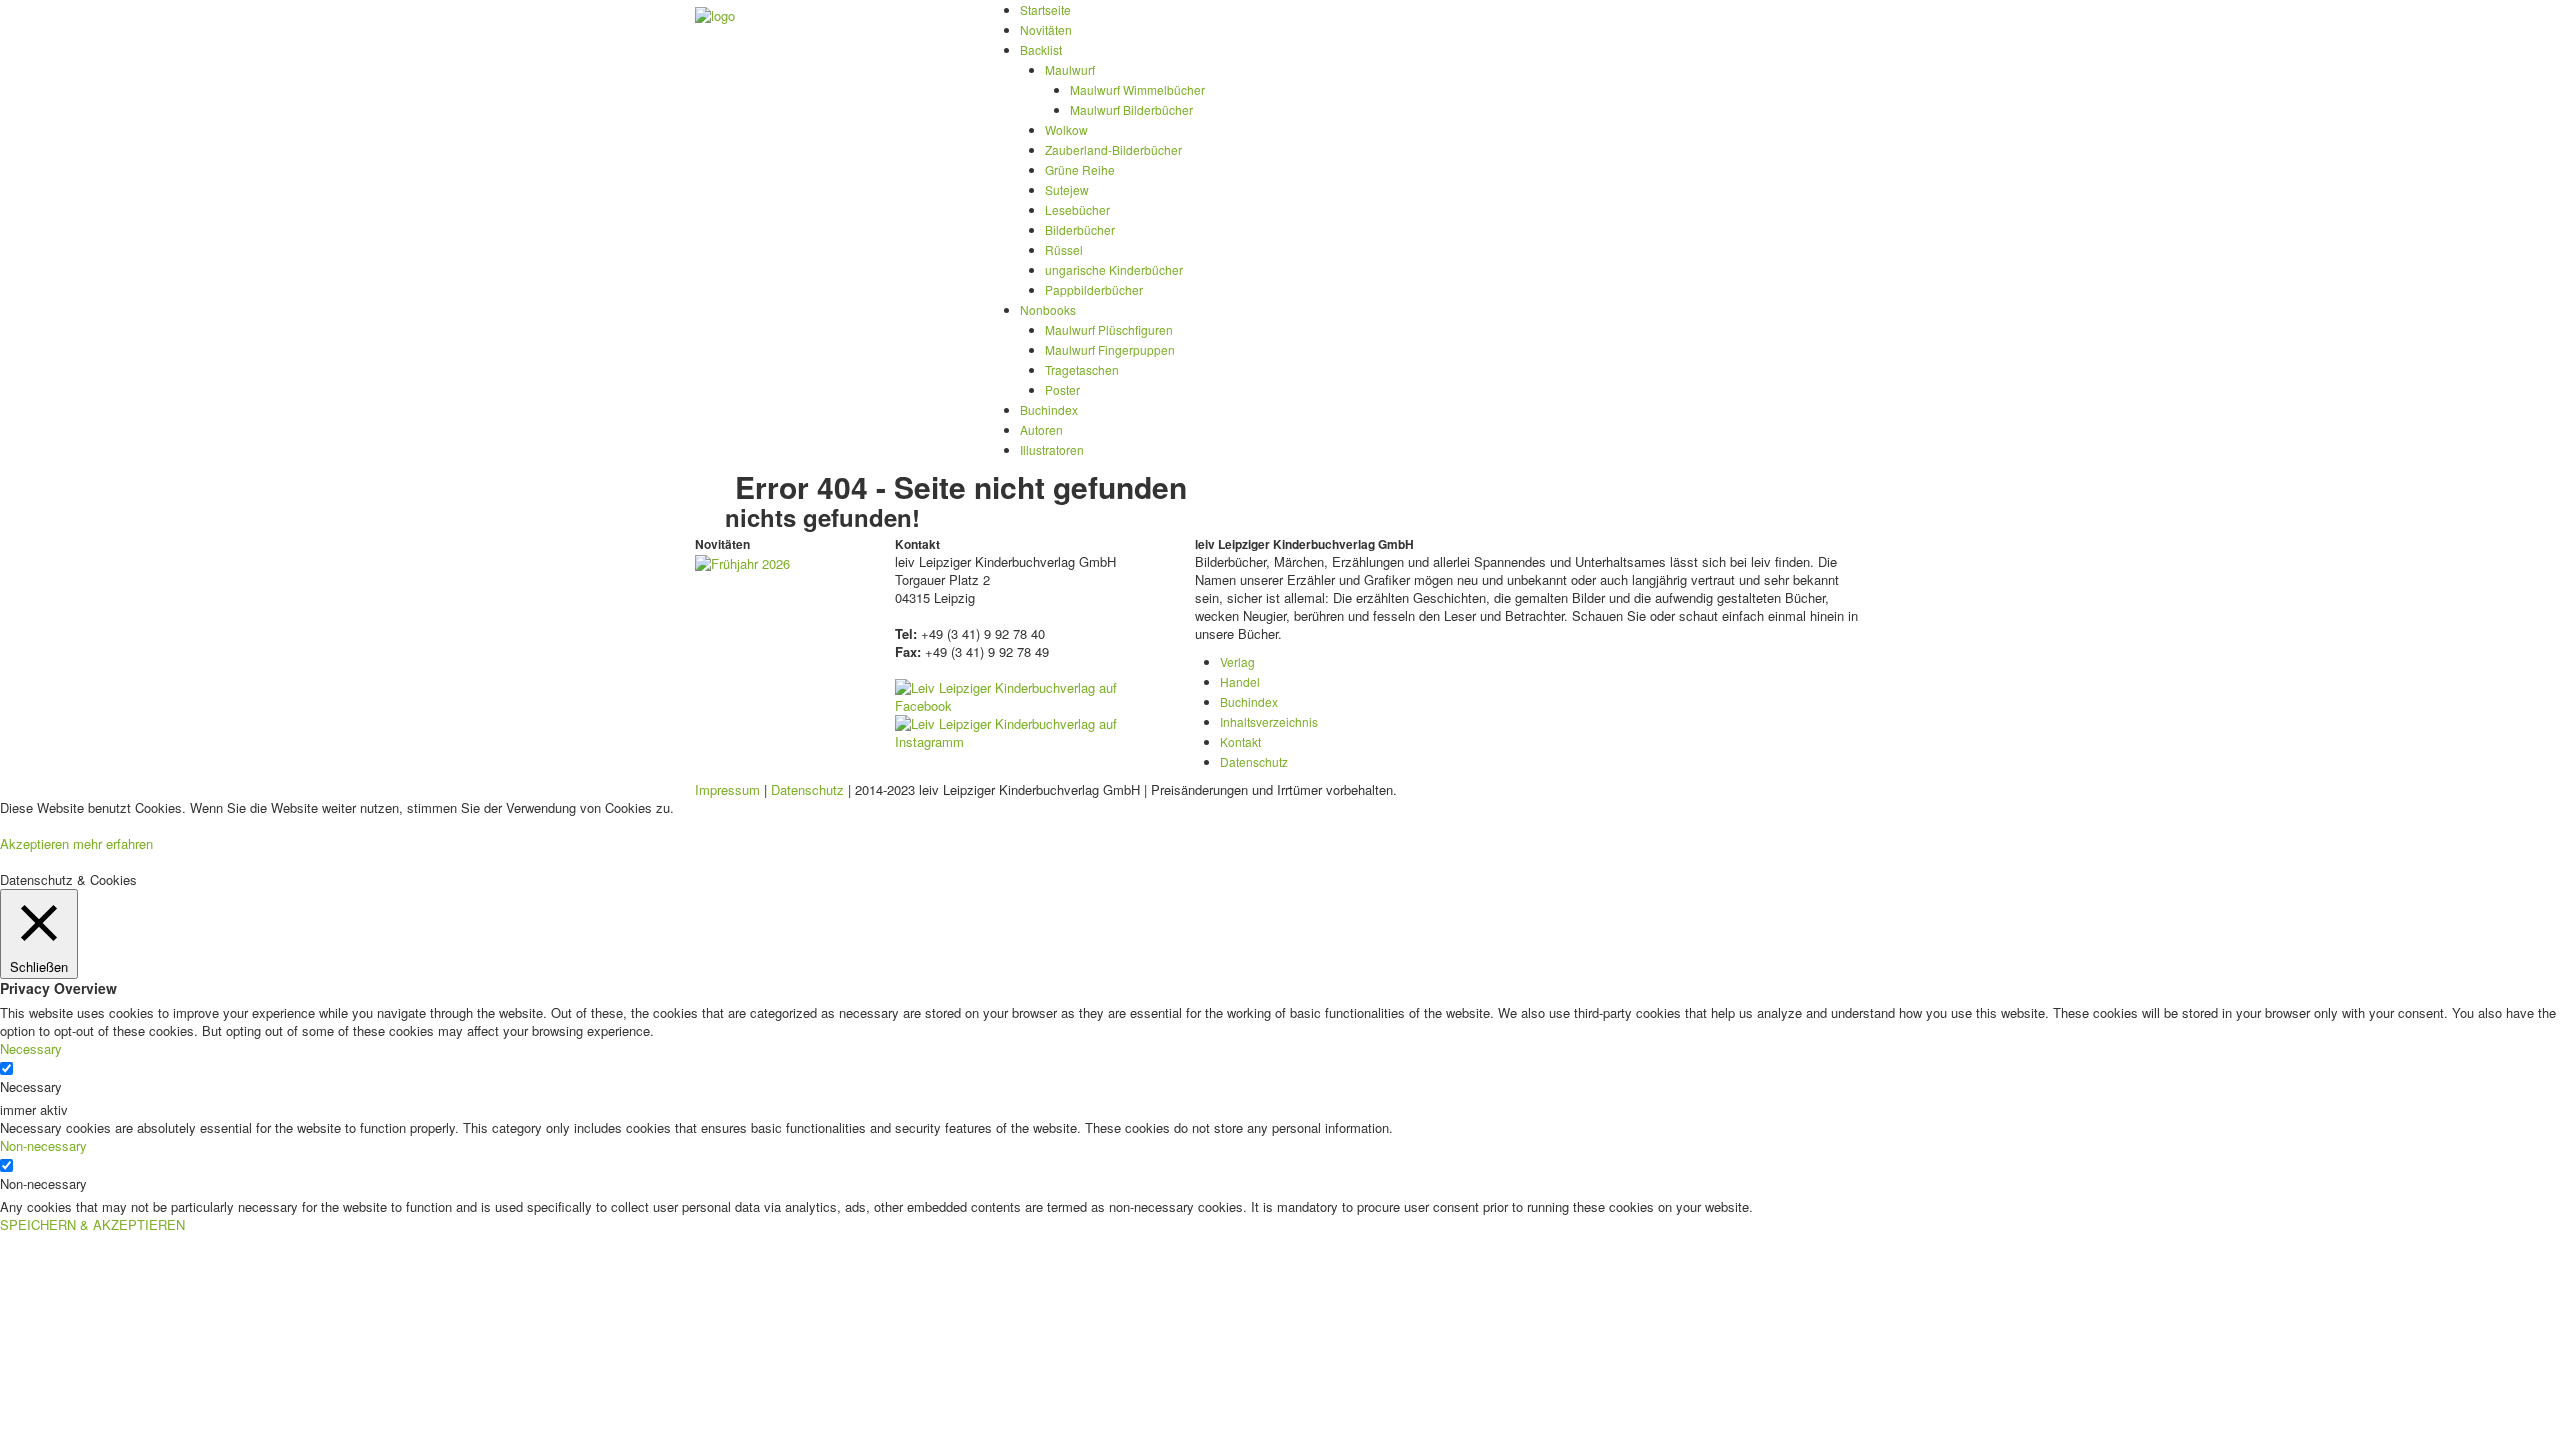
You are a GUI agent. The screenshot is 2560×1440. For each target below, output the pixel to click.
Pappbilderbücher (1094, 289)
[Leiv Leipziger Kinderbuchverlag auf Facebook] (1030, 694)
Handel (1240, 681)
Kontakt (1240, 741)
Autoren (1041, 429)
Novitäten (1046, 29)
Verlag (1237, 661)
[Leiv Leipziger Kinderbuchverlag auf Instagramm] (1030, 730)
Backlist (1041, 49)
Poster (1062, 389)
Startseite (1045, 9)
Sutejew (1067, 189)
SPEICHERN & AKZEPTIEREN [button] (92, 1224)
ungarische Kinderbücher (1114, 269)
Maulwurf (1070, 69)
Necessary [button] (31, 1048)
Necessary (31, 1087)
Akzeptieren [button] (34, 843)
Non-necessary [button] (43, 1145)
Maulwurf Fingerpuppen (1110, 349)
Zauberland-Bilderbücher (1113, 149)
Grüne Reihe (1080, 169)
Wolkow (1066, 129)
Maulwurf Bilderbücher (1131, 109)
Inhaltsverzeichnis (1269, 721)
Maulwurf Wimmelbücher (1137, 89)
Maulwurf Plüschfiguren (1109, 329)
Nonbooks (1048, 309)
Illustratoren (1052, 449)
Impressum (727, 789)
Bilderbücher (1080, 229)
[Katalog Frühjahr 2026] (742, 561)
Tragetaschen (1082, 369)
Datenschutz (1254, 761)
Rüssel (1064, 249)
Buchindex (1049, 409)
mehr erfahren (113, 843)
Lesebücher (1077, 209)
